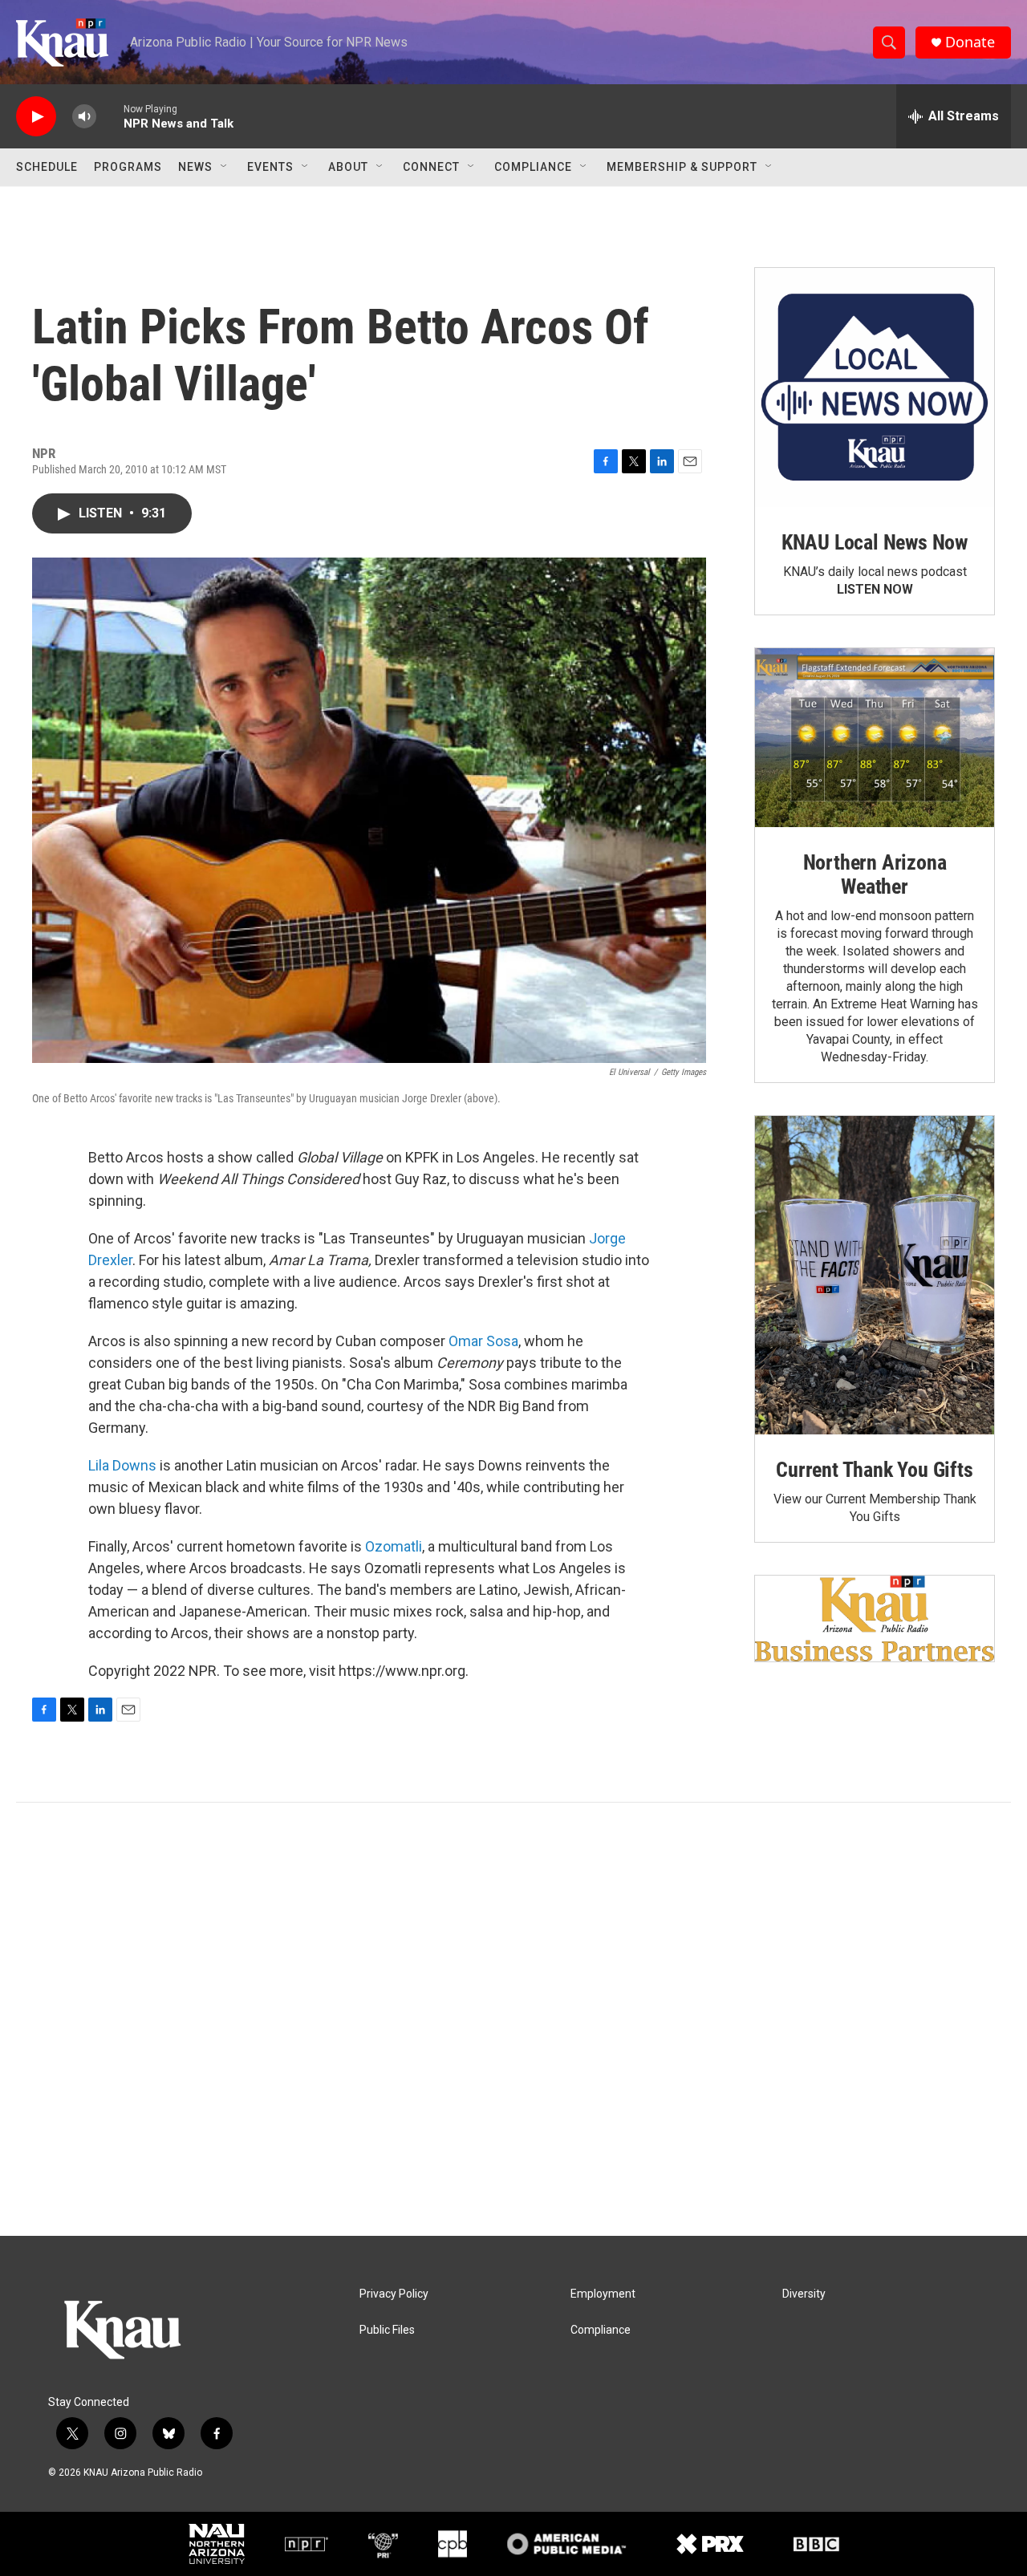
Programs (128, 167)
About (348, 167)
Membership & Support (682, 167)
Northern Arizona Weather (875, 874)
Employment (603, 2294)
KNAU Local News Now (875, 542)
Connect (431, 167)
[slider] (110, 116)
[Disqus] (513, 2019)
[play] (36, 117)
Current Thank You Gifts (874, 1470)
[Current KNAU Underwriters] (875, 1619)
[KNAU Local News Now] (875, 387)
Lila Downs (122, 1465)
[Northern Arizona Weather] (875, 738)
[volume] (84, 117)
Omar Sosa (483, 1341)
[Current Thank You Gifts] (875, 1275)
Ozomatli (394, 1546)
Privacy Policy (394, 2294)
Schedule (47, 167)
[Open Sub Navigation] (225, 167)
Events (270, 167)
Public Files (387, 2330)
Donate (970, 42)
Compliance (533, 167)
